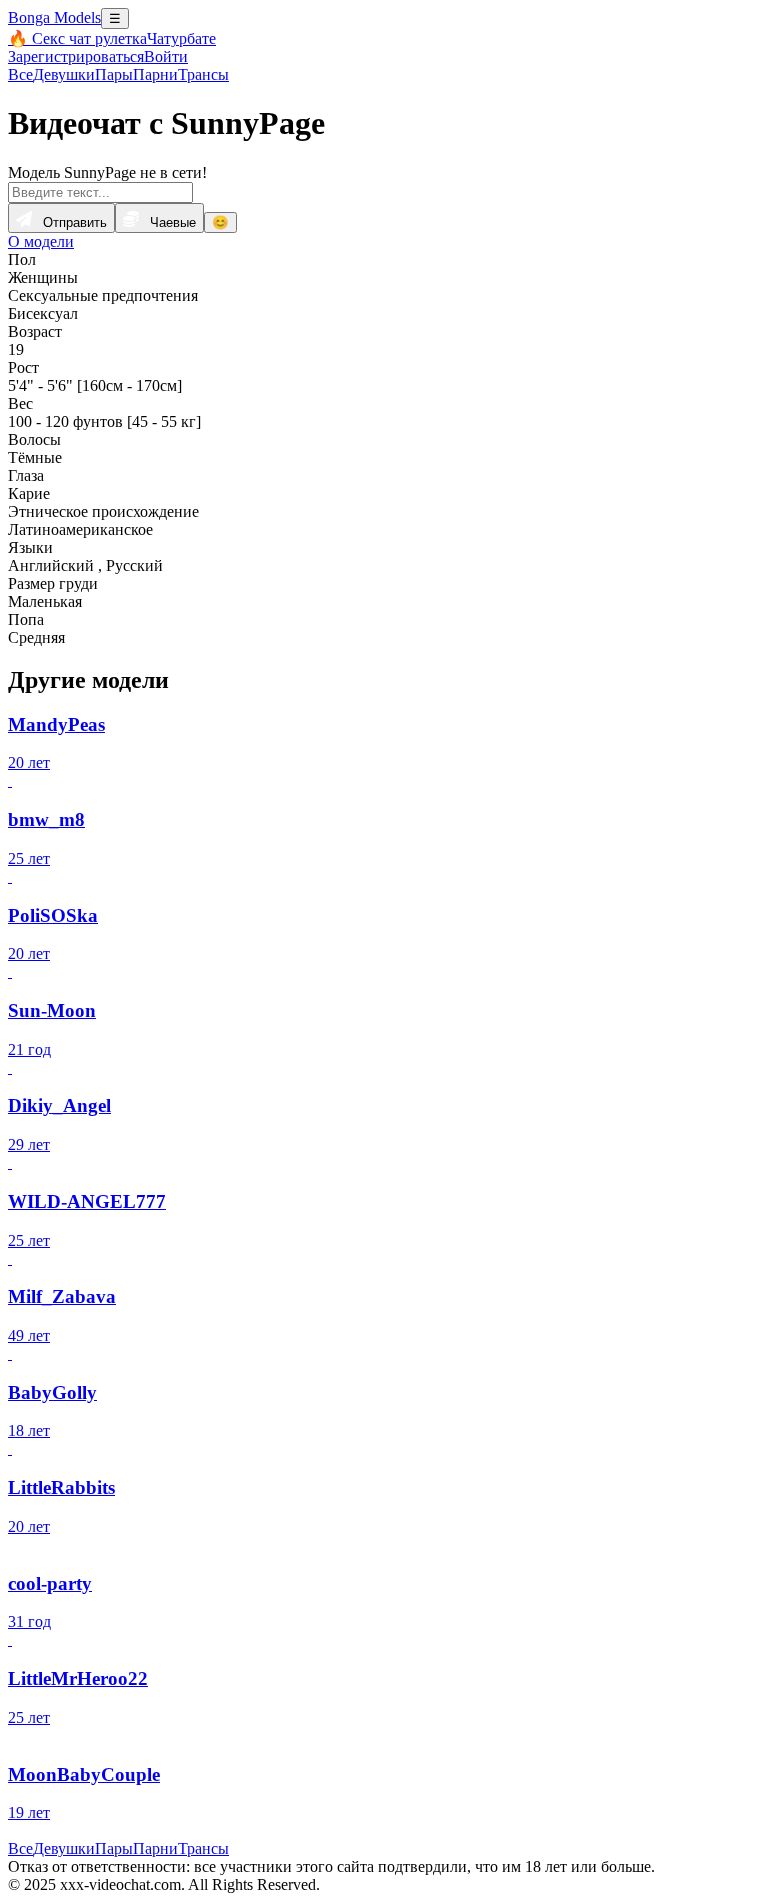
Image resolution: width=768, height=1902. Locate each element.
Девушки (64, 74)
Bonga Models (54, 17)
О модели (41, 241)
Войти (166, 56)
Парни (155, 74)
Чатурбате (181, 38)
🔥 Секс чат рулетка (77, 38)
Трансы (203, 74)
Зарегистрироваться (76, 56)
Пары (114, 74)
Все (20, 74)
